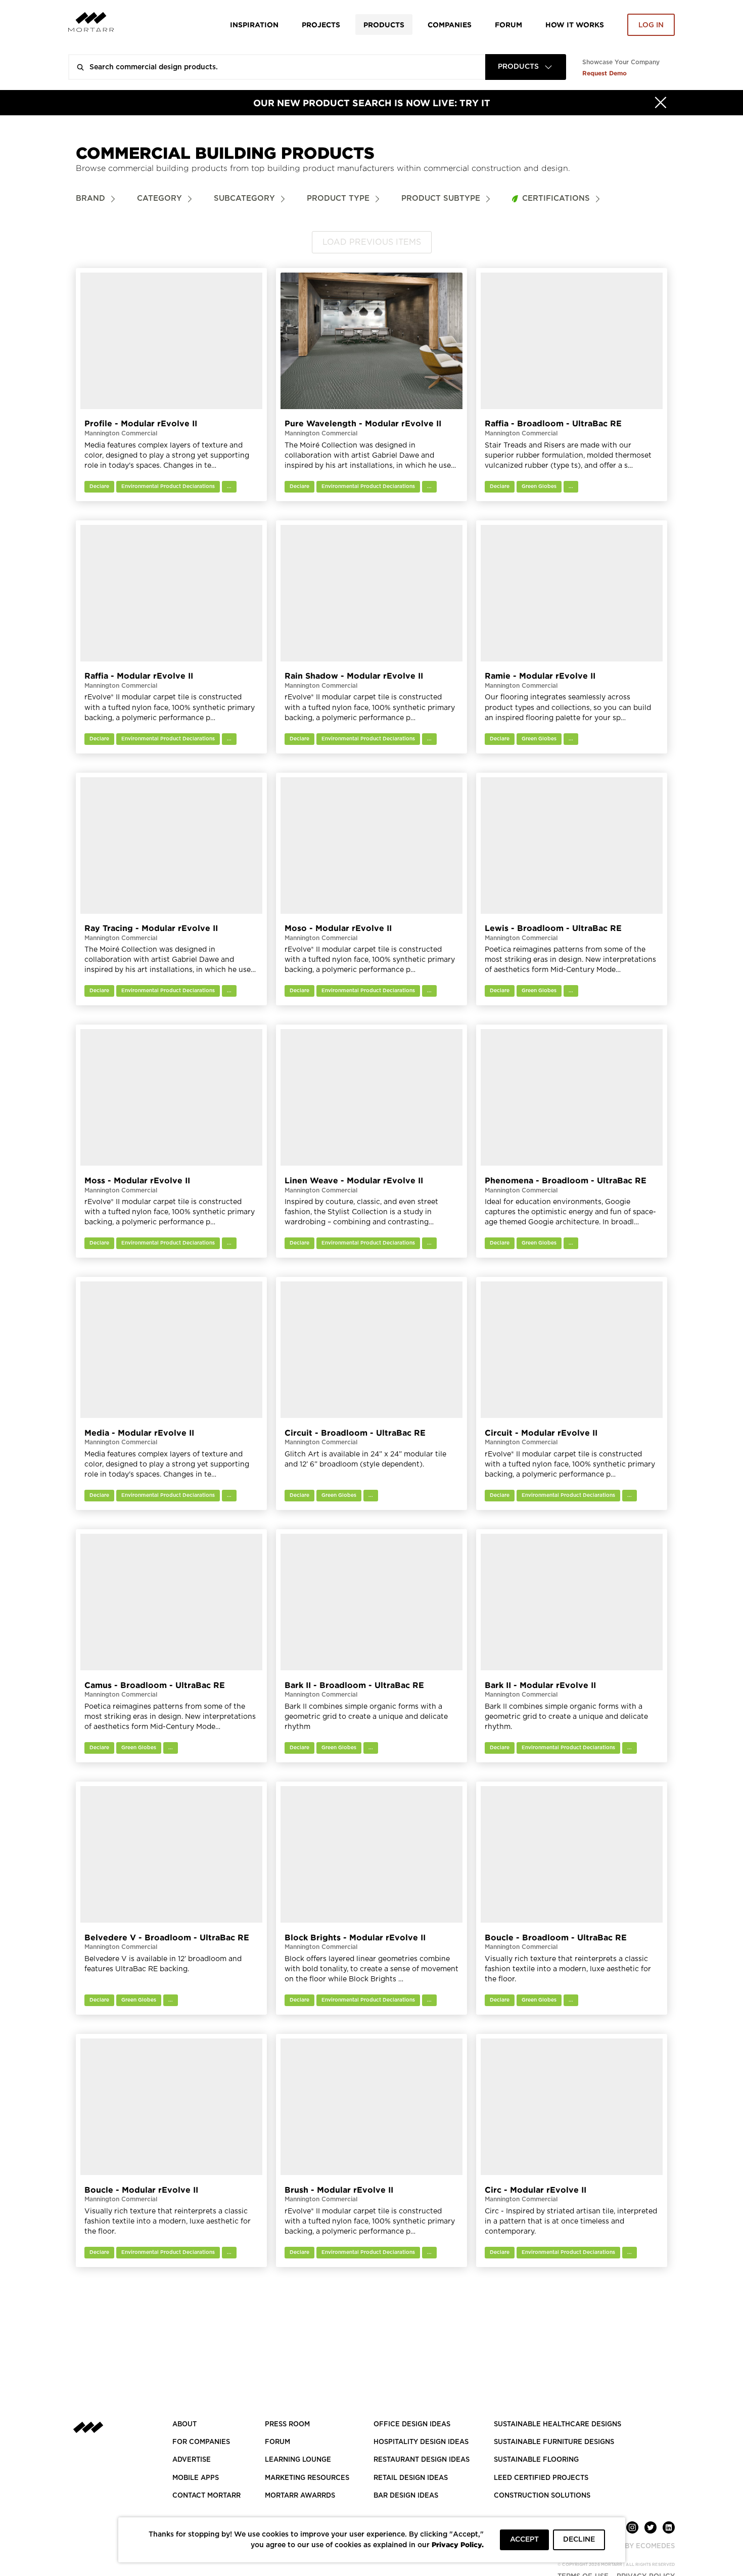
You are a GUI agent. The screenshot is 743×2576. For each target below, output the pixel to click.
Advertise (192, 2460)
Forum (508, 25)
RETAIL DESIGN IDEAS (411, 2478)
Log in (651, 25)
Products (384, 25)
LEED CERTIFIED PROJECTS (541, 2478)
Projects (321, 25)
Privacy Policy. (458, 2544)
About (184, 2425)
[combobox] (526, 67)
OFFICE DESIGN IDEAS (412, 2425)
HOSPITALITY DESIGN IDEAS (421, 2442)
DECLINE (579, 2540)
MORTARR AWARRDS (300, 2496)
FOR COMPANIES (201, 2442)
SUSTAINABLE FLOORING (536, 2460)
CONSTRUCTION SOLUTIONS (542, 2496)
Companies (450, 25)
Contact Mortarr (206, 2496)
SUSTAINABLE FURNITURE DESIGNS (554, 2442)
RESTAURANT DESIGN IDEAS (422, 2460)
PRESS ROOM (287, 2425)
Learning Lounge (298, 2460)
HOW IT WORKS (575, 25)
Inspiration (254, 25)
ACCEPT (524, 2540)
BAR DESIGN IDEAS (406, 2496)
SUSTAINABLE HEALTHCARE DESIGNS (558, 2425)
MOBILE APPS (196, 2478)
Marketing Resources (307, 2478)
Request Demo (605, 73)
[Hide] (661, 103)
